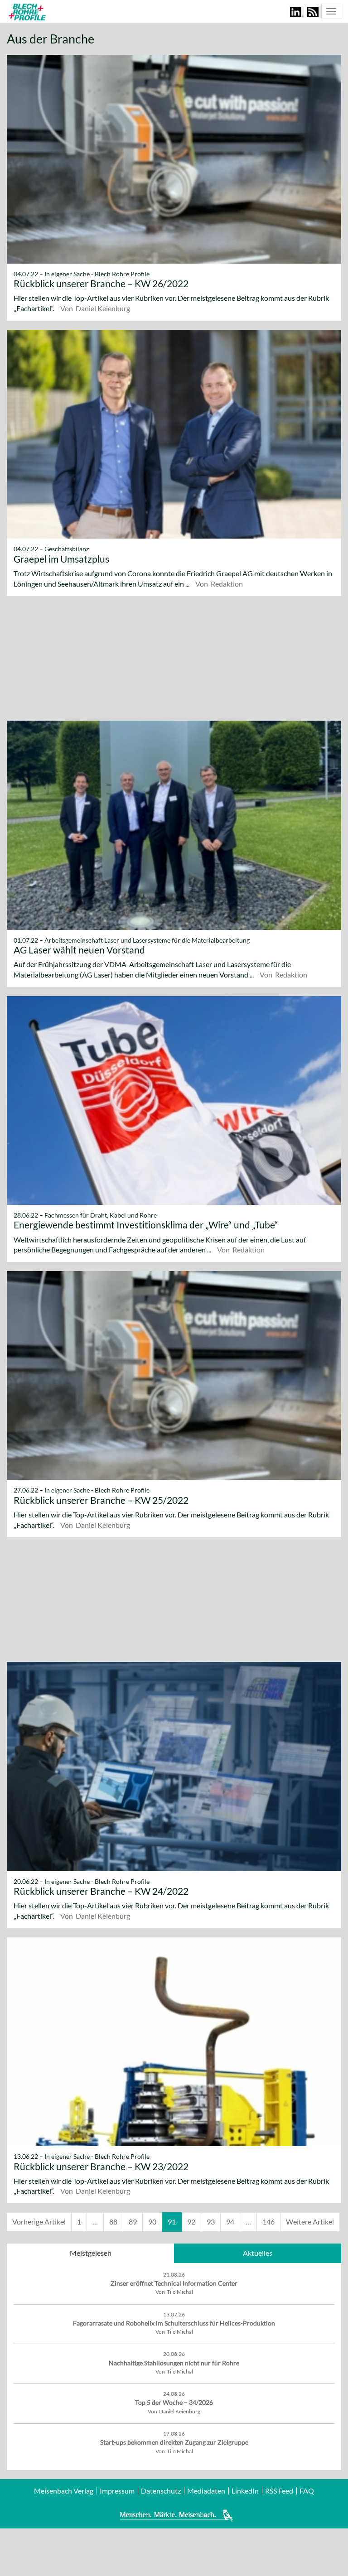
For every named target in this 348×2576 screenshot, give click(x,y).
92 (191, 2222)
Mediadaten (206, 2491)
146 (268, 2222)
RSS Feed (279, 2491)
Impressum (117, 2491)
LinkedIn (245, 2491)
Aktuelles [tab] (258, 2253)
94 (230, 2222)
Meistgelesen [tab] (91, 2253)
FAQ (307, 2491)
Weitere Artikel (310, 2222)
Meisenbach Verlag (64, 2491)
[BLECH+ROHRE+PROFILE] (26, 12)
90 (152, 2222)
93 (211, 2222)
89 (133, 2222)
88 (113, 2222)
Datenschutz (161, 2491)
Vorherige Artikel (39, 2222)
